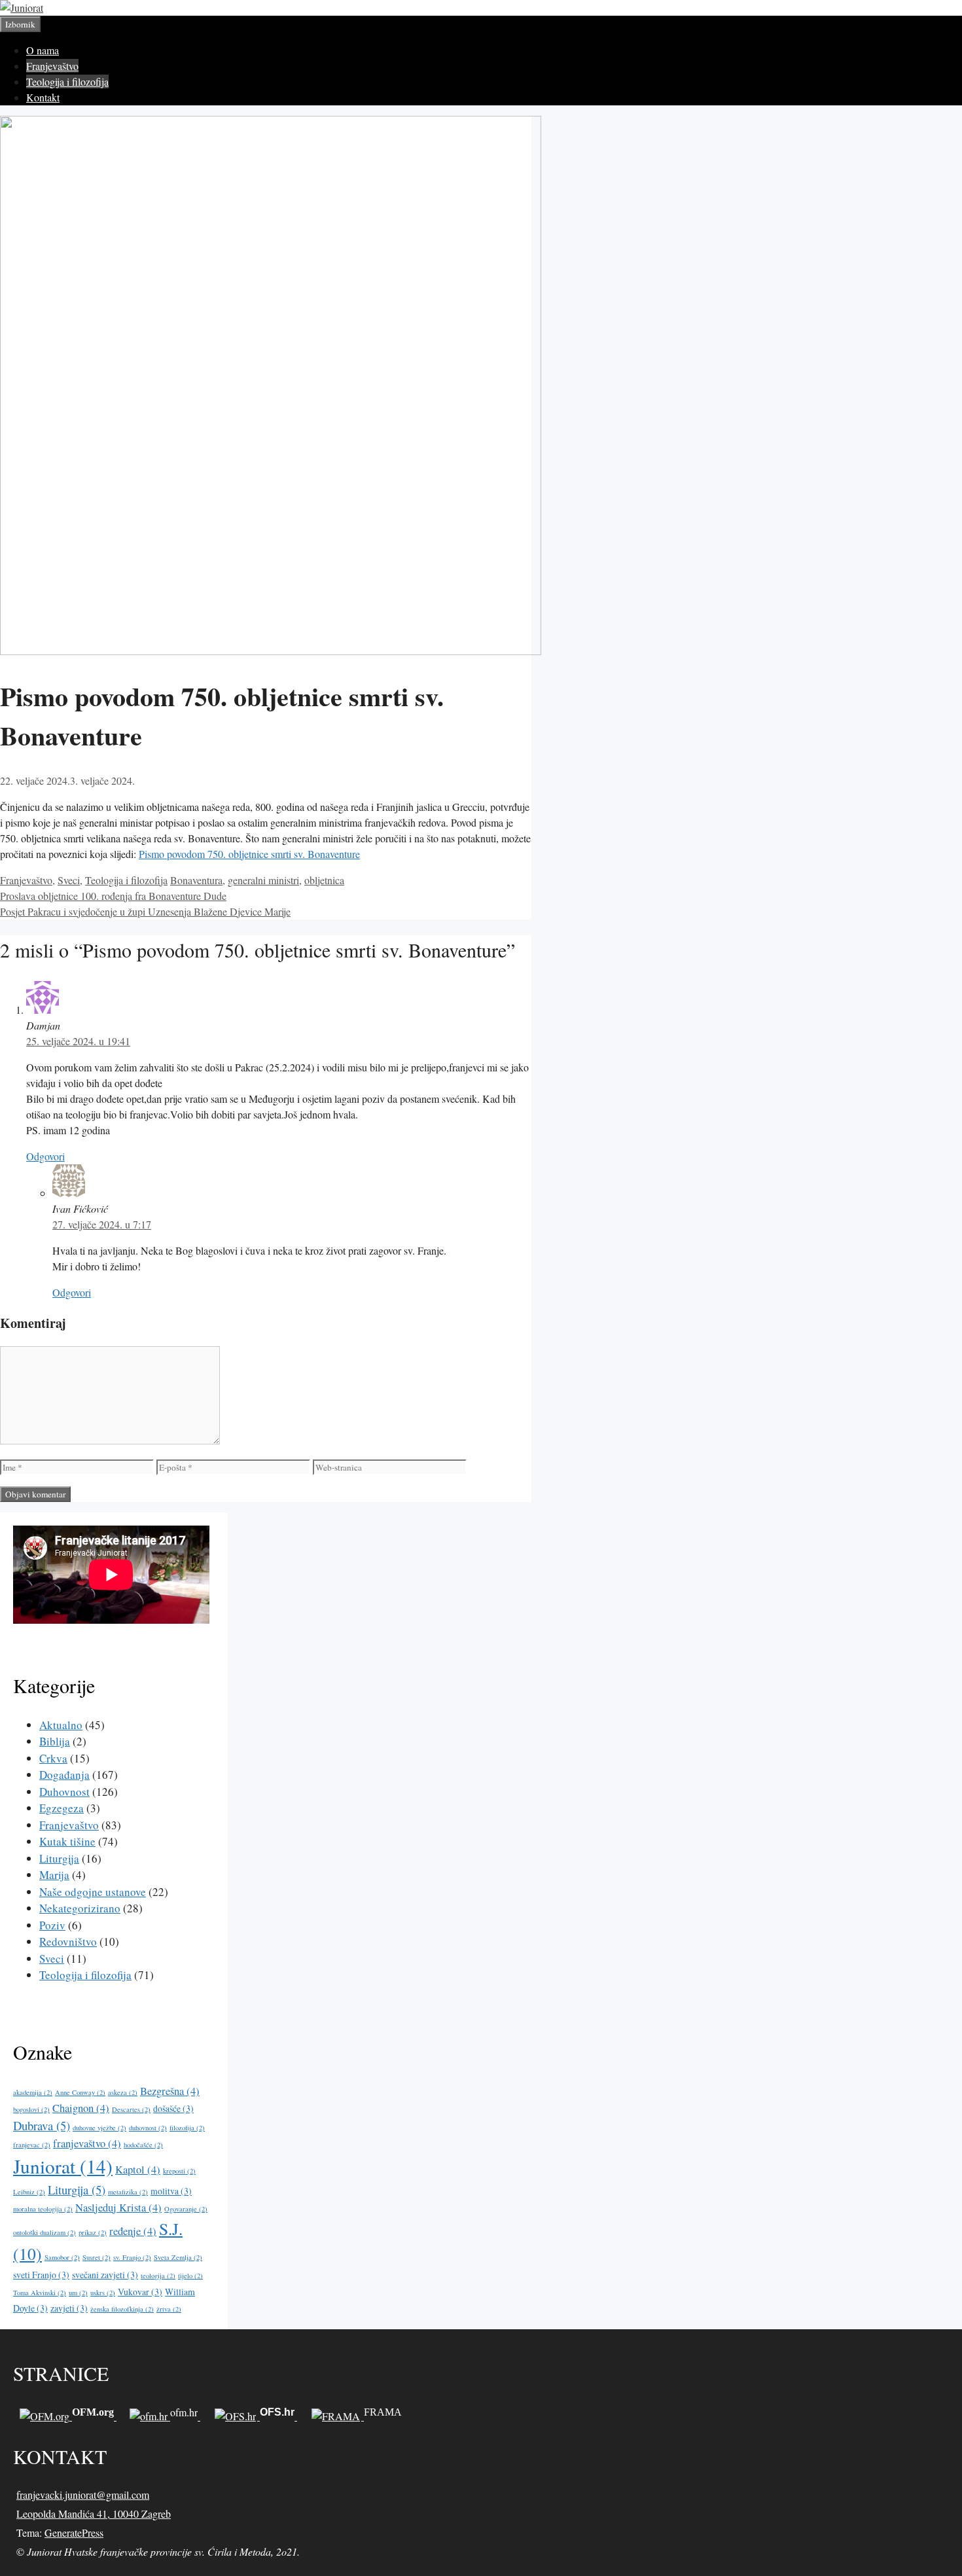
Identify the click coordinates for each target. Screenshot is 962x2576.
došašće (173, 2108)
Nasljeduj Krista (118, 2208)
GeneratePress (74, 2532)
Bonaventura (196, 880)
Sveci (69, 880)
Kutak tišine (67, 1841)
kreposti (179, 2171)
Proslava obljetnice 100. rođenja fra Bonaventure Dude (113, 896)
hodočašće (143, 2145)
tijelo (190, 2276)
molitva (171, 2191)
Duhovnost (64, 1792)
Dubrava (42, 2125)
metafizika (128, 2192)
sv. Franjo (132, 2257)
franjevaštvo (87, 2143)
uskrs (103, 2293)
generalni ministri (263, 880)
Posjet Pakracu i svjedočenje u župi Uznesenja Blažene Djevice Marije (145, 911)
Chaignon (81, 2108)
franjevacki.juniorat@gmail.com (83, 2495)
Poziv (52, 1925)
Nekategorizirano (80, 1908)
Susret (97, 2257)
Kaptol (138, 2170)
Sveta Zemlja (178, 2257)
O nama (43, 50)
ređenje (133, 2231)
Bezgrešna (170, 2091)
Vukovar (140, 2292)
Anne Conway (80, 2092)
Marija (54, 1875)
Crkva (53, 1758)
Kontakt (43, 97)
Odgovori (45, 1156)
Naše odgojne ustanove (93, 1892)
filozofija (187, 2128)
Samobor (62, 2257)
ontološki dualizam (45, 2232)
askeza (123, 2092)
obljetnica (324, 880)
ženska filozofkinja (122, 2309)
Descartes (131, 2109)
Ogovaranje (186, 2209)
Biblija (55, 1741)
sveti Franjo (41, 2275)
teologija (158, 2276)
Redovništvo (68, 1941)
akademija (33, 2092)
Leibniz (29, 2192)
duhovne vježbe (99, 2128)
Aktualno (61, 1725)
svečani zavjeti (105, 2275)
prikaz (93, 2232)
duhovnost (148, 2128)
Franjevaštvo (52, 66)
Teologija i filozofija (67, 81)
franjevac (32, 2145)
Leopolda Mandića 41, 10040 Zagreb (94, 2513)
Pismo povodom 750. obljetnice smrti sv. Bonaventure (249, 854)
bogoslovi (31, 2109)
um (78, 2293)
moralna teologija (43, 2209)
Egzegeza (62, 1808)
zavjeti (69, 2308)
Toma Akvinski (40, 2293)
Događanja (64, 1775)
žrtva (169, 2309)
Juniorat (63, 2166)
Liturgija (59, 1858)
